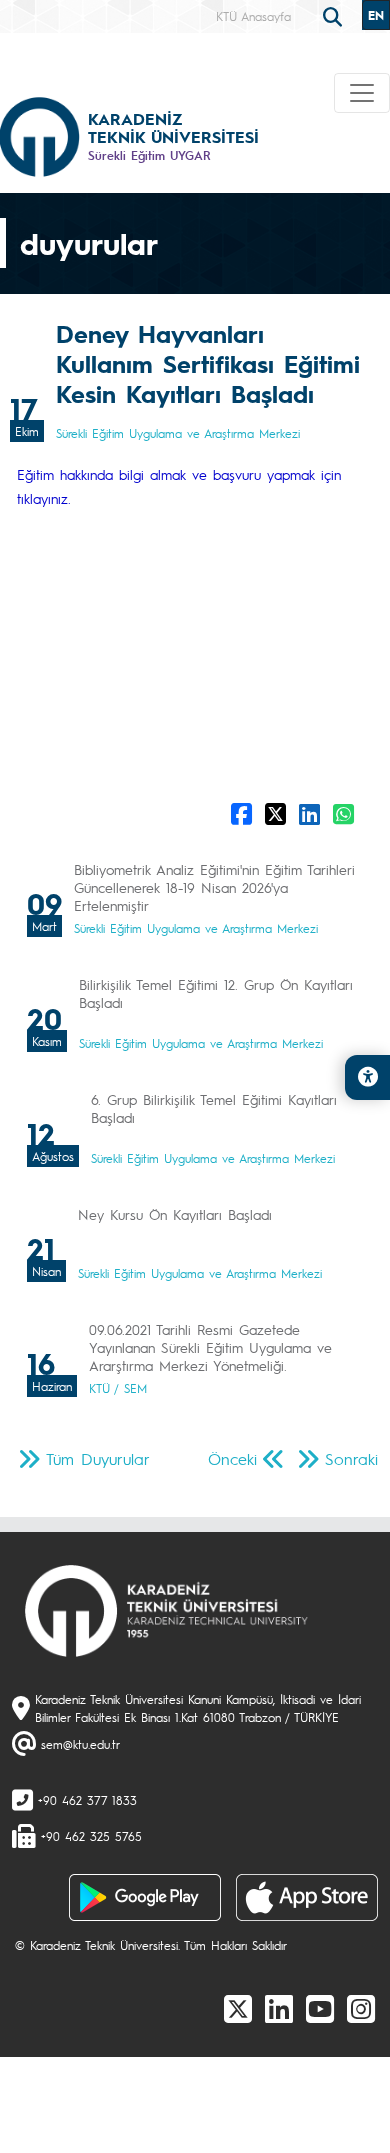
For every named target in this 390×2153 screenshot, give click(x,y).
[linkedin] (279, 2008)
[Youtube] (320, 2008)
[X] (238, 2008)
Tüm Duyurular (98, 1458)
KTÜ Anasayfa (253, 16)
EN (376, 15)
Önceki (232, 1458)
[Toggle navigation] (362, 93)
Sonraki (351, 1458)
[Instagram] (361, 2008)
